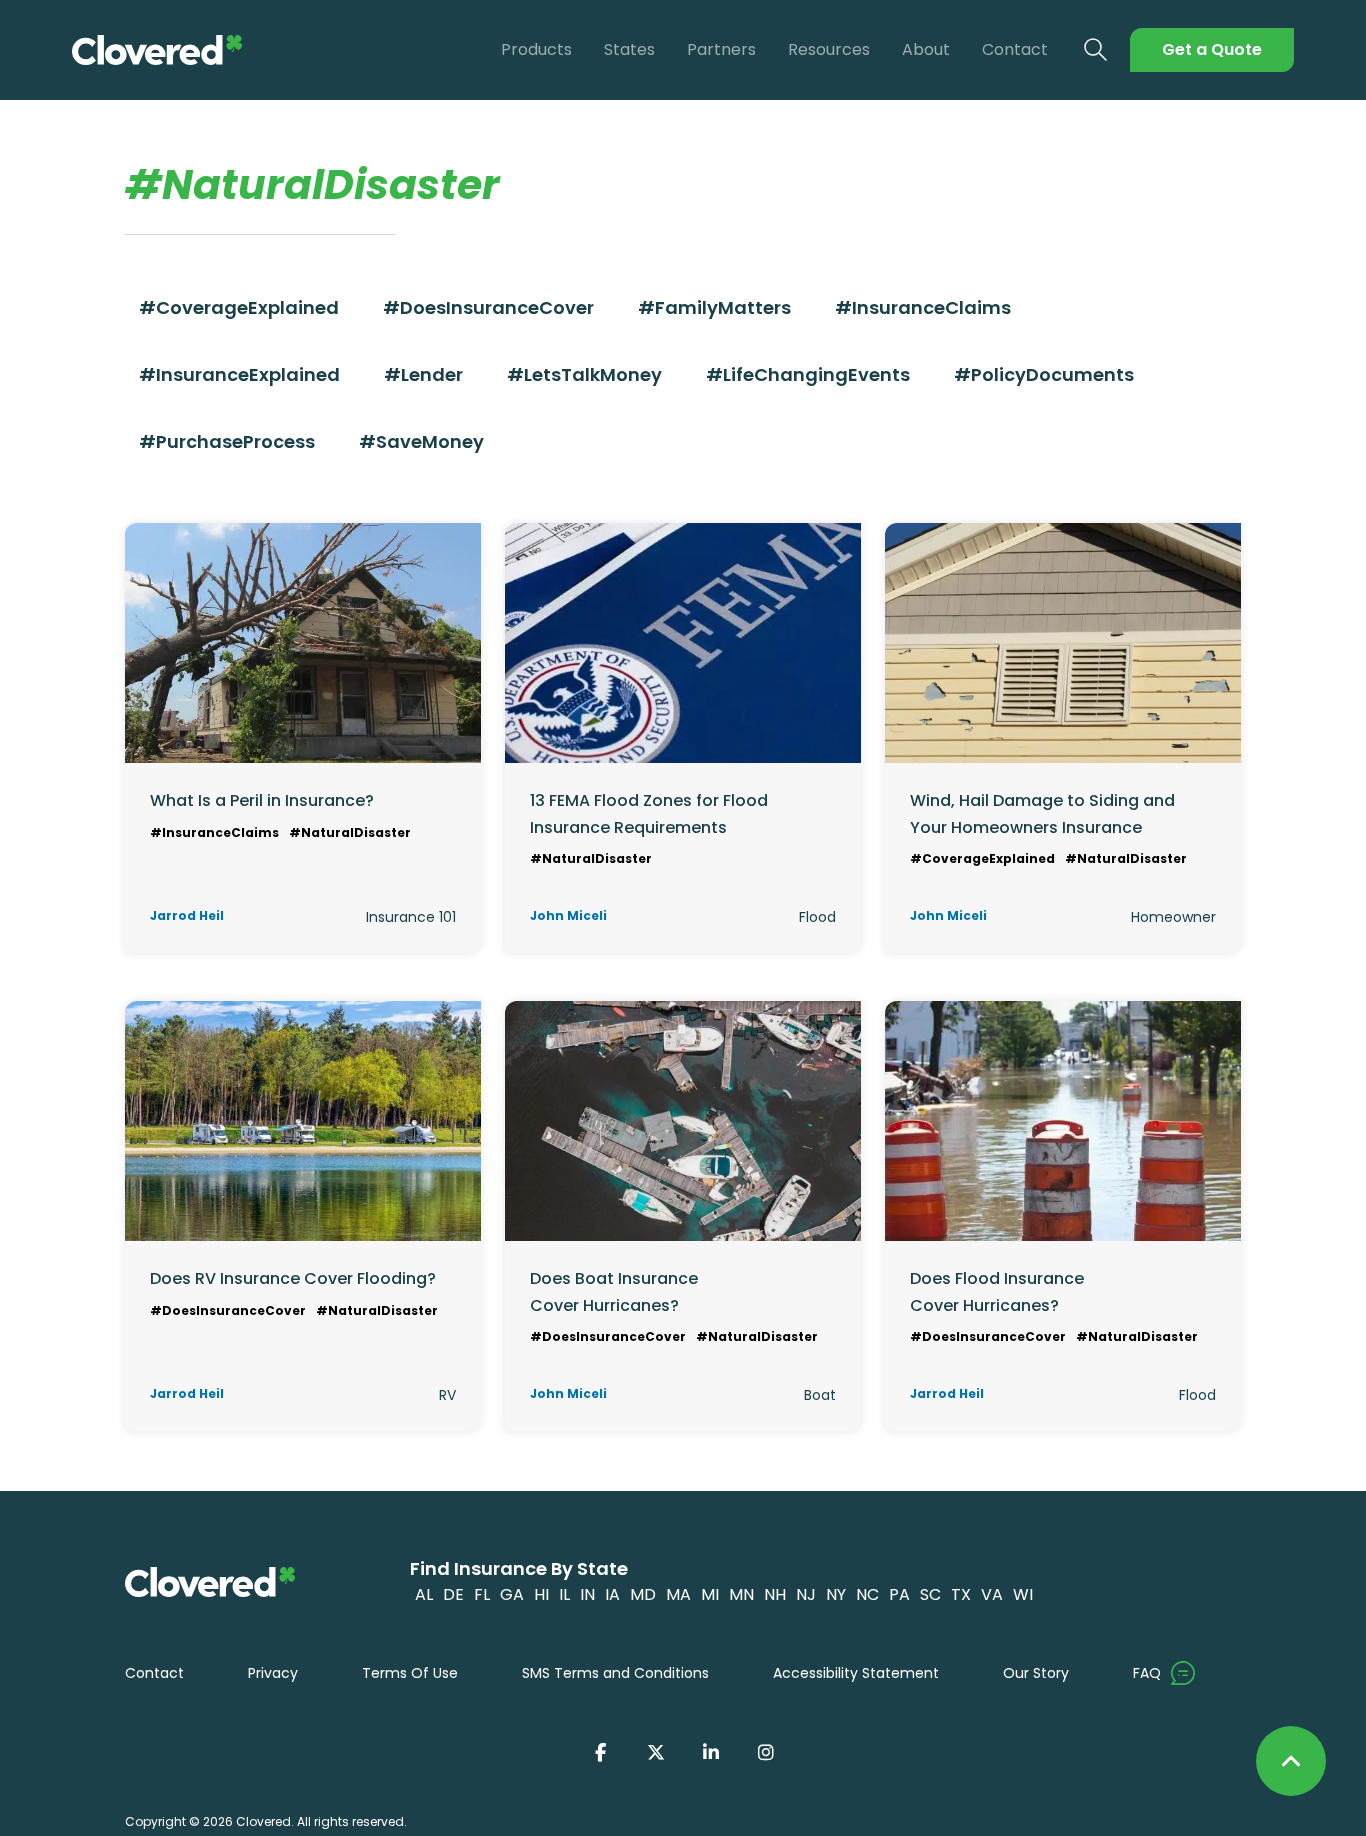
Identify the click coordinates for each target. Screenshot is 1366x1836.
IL (564, 1594)
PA (899, 1594)
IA (612, 1594)
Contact (1015, 49)
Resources (829, 49)
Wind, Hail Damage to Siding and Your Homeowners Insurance (1042, 813)
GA (512, 1594)
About (926, 49)
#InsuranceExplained (239, 374)
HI (541, 1594)
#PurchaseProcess (227, 441)
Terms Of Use (410, 1673)
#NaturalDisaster (350, 832)
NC (867, 1594)
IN (587, 1594)
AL (424, 1594)
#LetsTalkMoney (584, 374)
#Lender (423, 374)
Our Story (1036, 1673)
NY (836, 1594)
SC (930, 1594)
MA (678, 1594)
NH (775, 1594)
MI (710, 1594)
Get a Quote (1212, 49)
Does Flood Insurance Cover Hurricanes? (997, 1291)
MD (643, 1594)
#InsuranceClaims (923, 307)
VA (992, 1594)
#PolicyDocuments (1044, 374)
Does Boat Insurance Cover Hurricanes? (614, 1291)
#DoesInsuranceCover (488, 307)
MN (741, 1594)
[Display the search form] (1096, 50)
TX (961, 1594)
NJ (806, 1594)
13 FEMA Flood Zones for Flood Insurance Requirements (649, 813)
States (629, 49)
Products (536, 49)
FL (482, 1594)
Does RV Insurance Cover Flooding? (293, 1278)
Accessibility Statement (856, 1673)
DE (453, 1594)
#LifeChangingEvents (808, 374)
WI (1023, 1594)
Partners (721, 49)
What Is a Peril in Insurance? (262, 800)
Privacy (273, 1673)
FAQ (1147, 1673)
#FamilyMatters (714, 307)
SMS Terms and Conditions (615, 1673)
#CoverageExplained (239, 307)
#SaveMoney (421, 441)
